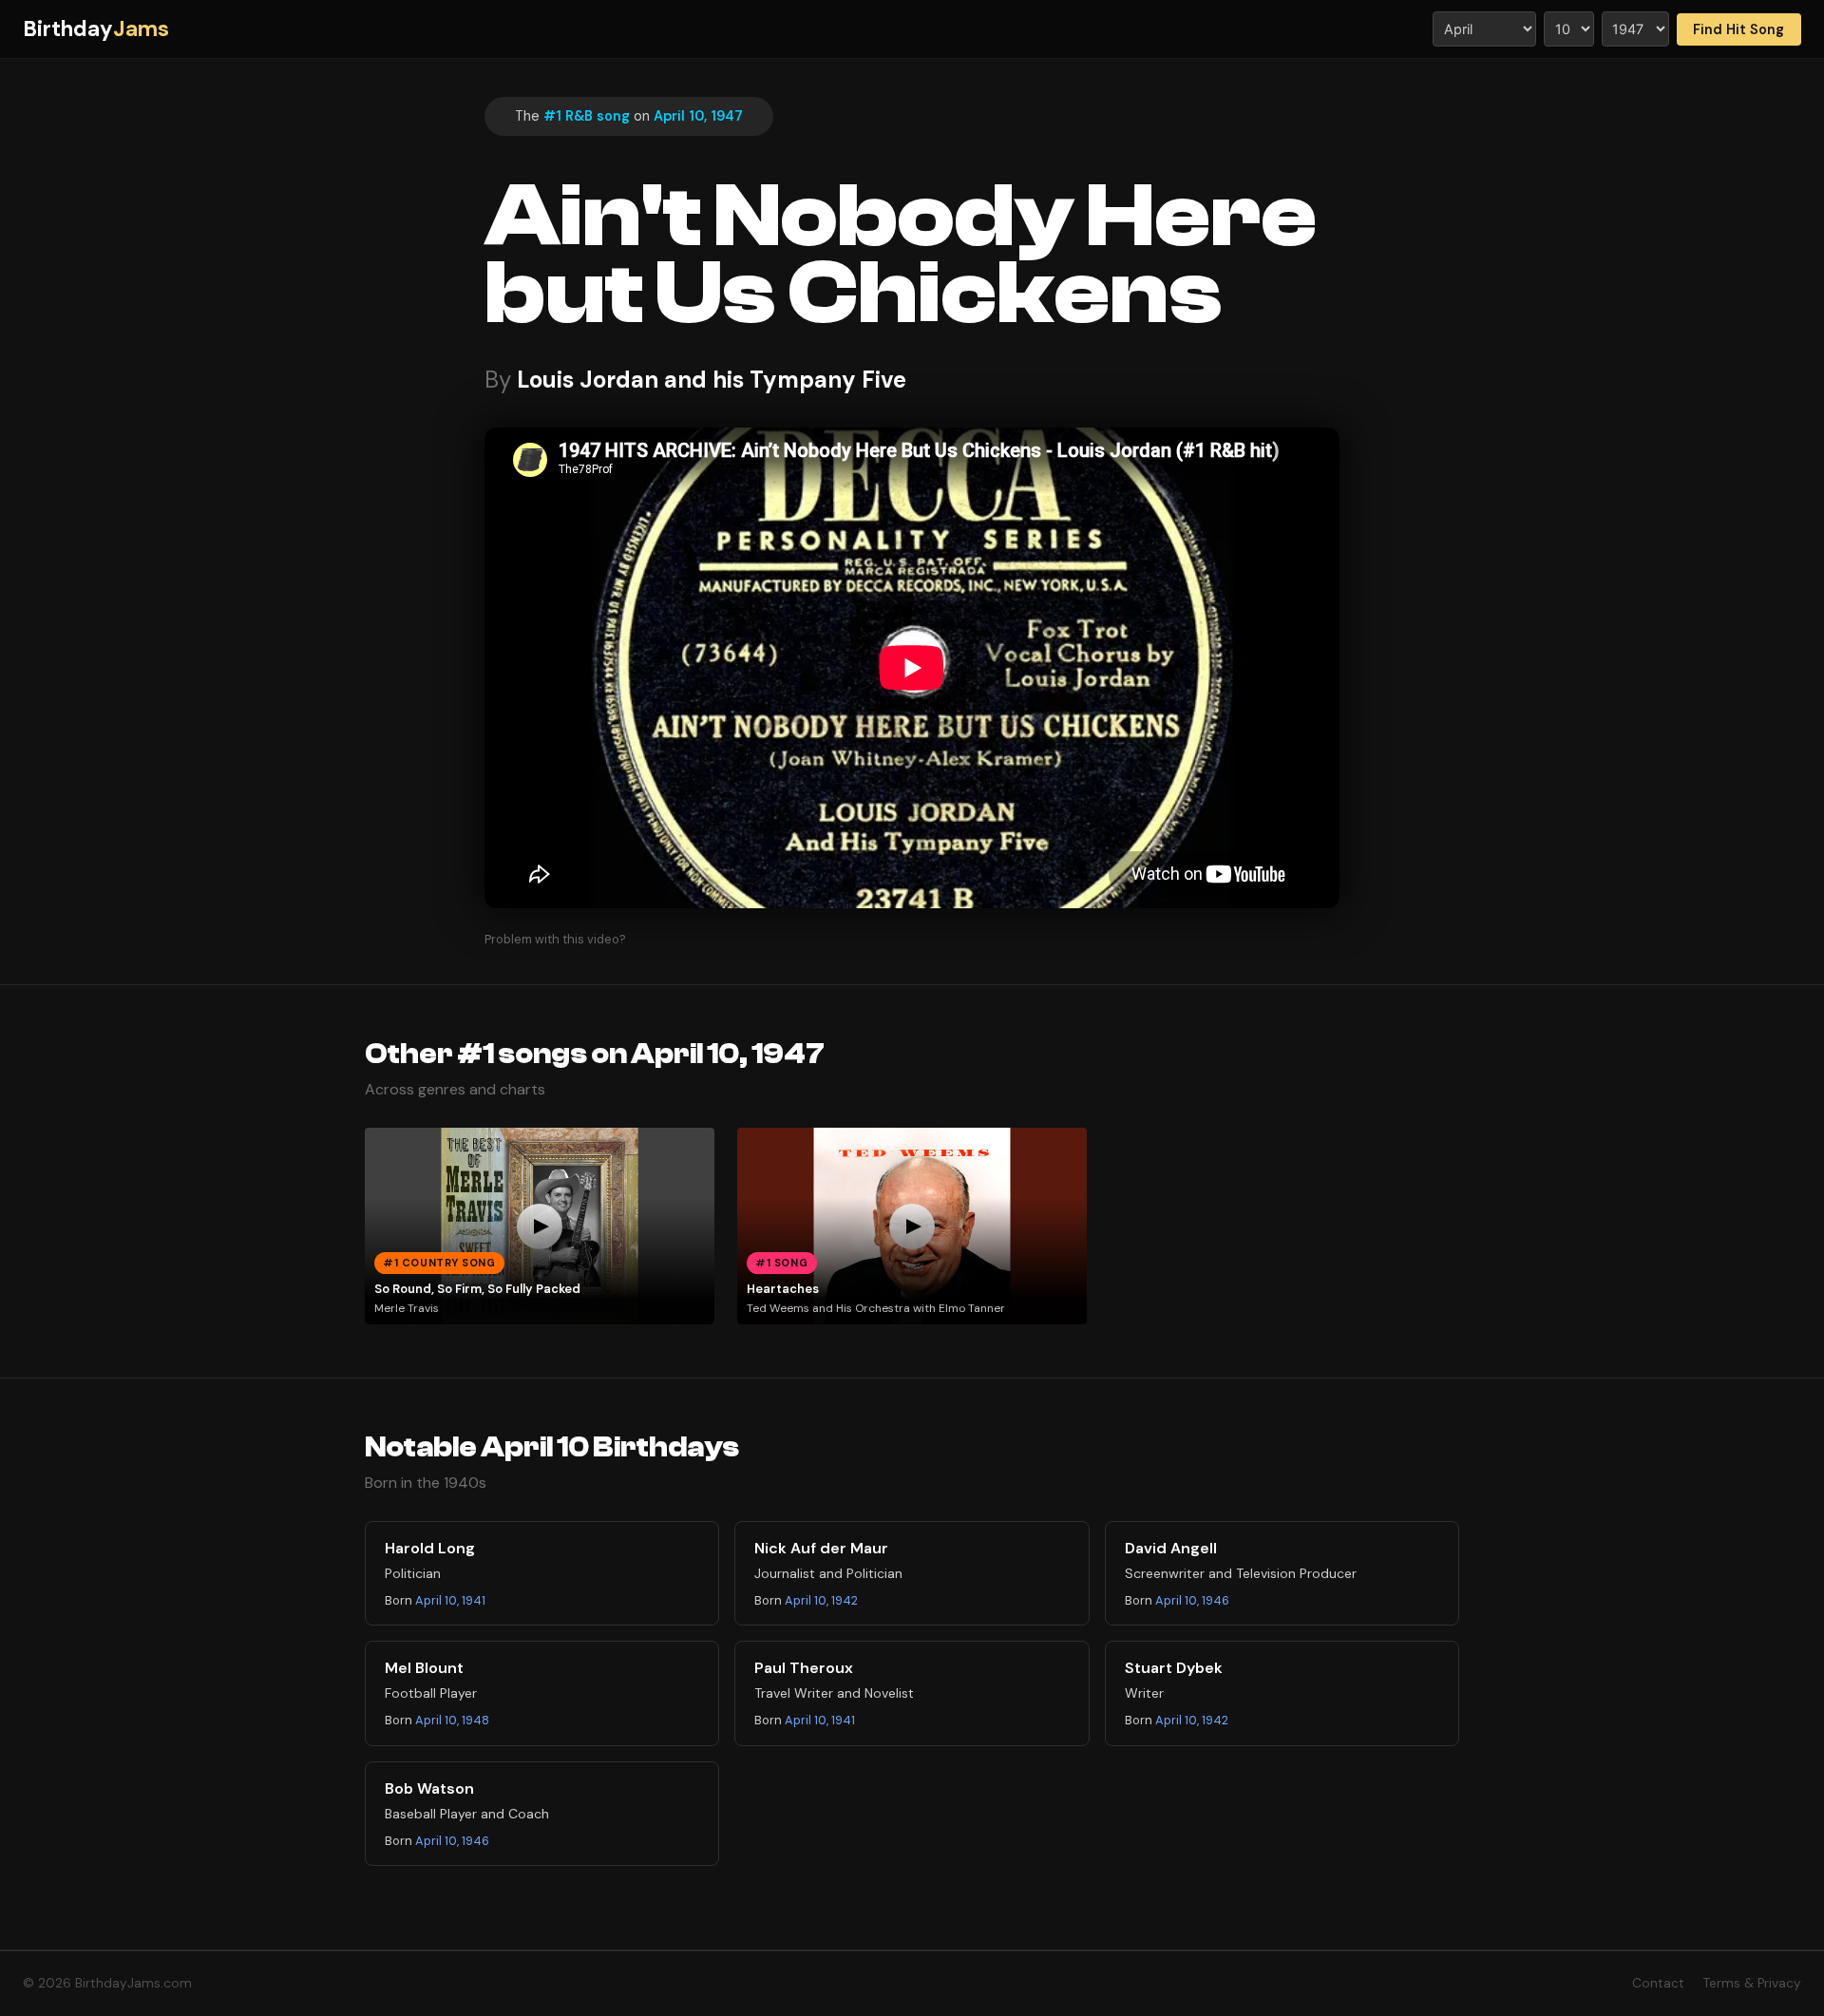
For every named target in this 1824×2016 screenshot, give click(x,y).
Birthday (96, 29)
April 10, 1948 (452, 1720)
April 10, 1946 (1192, 1600)
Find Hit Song (1738, 29)
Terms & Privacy (1752, 1983)
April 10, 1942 (821, 1600)
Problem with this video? (555, 939)
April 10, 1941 (450, 1600)
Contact (1658, 1983)
